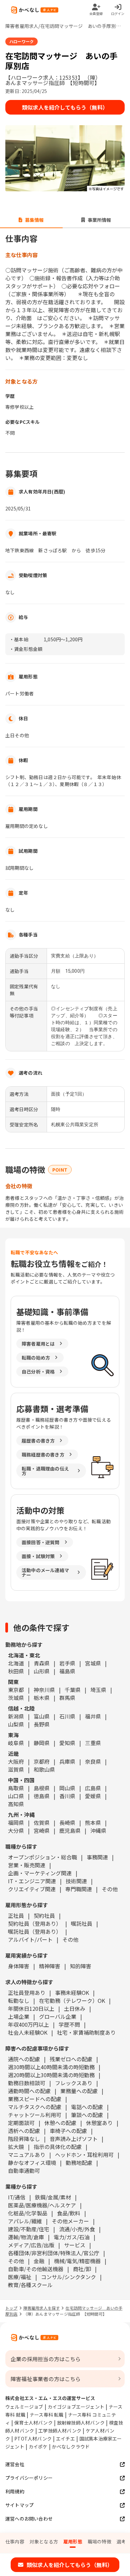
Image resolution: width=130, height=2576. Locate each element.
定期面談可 (21, 2123)
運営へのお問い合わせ (29, 2519)
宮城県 (93, 1663)
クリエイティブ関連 (32, 1889)
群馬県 (67, 1698)
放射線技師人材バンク (81, 2423)
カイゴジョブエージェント (76, 2407)
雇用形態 (73, 2541)
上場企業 (19, 2016)
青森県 (42, 1663)
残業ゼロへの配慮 (71, 2059)
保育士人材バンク (33, 2423)
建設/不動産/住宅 (29, 2229)
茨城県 (16, 1698)
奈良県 (93, 1761)
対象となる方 (44, 2541)
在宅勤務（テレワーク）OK (72, 2000)
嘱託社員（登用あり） (35, 1931)
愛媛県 (93, 1796)
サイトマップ (19, 2505)
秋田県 (16, 1671)
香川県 (67, 1796)
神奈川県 (44, 1690)
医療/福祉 (20, 2277)
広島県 (93, 1788)
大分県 (16, 1830)
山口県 (16, 1796)
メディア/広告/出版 (31, 2245)
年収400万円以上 (28, 2024)
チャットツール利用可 (35, 2115)
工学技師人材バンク (60, 2431)
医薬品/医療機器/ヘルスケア (42, 2205)
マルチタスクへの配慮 (35, 2107)
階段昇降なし (24, 2139)
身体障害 (19, 1966)
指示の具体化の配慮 (58, 2147)
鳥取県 (16, 1788)
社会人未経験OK (28, 2032)
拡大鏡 (16, 2147)
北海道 (16, 1663)
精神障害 (50, 1966)
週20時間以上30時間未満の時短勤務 (51, 2075)
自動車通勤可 (24, 2171)
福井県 (93, 1716)
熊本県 (93, 1822)
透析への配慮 (24, 2131)
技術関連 (76, 1881)
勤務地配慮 (79, 2163)
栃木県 (42, 1698)
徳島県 (42, 1796)
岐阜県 (16, 1743)
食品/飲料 (69, 2213)
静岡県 (42, 1743)
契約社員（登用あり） (35, 1923)
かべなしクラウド (71, 2446)
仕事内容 (15, 2541)
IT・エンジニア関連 (32, 1881)
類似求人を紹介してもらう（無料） (65, 107)
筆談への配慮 (87, 2115)
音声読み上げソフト (74, 2139)
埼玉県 (98, 1690)
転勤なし (19, 2000)
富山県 (42, 1716)
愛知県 (67, 1743)
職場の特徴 (99, 2541)
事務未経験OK (72, 1993)
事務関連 (97, 1857)
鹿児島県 (70, 1830)
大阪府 (16, 1761)
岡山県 (67, 1788)
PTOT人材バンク (33, 2439)
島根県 (42, 1788)
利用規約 (15, 2491)
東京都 (16, 1690)
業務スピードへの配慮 (35, 2099)
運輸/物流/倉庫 (26, 2237)
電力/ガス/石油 (72, 2237)
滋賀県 (16, 1769)
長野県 (42, 1724)
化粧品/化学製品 (28, 2213)
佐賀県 (42, 1822)
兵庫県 (67, 1761)
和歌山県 (44, 1769)
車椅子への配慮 (68, 2131)
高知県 (16, 1804)
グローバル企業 (58, 2016)
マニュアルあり (27, 2155)
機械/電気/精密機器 (77, 2261)
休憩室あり (99, 2123)
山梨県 (16, 1724)
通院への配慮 (24, 2059)
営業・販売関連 (27, 1865)
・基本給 (19, 639)
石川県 (67, 1716)
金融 (39, 2261)
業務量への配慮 (79, 2091)
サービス (75, 2245)
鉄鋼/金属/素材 (53, 2197)
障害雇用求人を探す (42, 2308)
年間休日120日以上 (31, 2008)
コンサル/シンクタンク (68, 2277)
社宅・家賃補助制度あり (86, 2032)
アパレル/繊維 (25, 2221)
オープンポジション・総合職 (42, 1857)
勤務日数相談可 (27, 2083)
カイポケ (38, 2446)
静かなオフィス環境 (32, 2163)
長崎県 (67, 1822)
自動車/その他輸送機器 (36, 2269)
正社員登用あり (27, 1993)
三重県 (93, 1743)
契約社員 (44, 1915)
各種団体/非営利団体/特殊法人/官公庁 (54, 2253)
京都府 (42, 1761)
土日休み (75, 2008)
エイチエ (65, 2439)
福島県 (67, 1671)
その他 (110, 1889)
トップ (11, 2308)
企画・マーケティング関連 (40, 1873)
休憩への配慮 (60, 2123)
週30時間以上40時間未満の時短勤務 (51, 2067)
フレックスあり (74, 2083)
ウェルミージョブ (24, 2407)
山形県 (42, 1671)
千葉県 (73, 1690)
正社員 (16, 1915)
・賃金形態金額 (26, 649)
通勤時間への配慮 (29, 2091)
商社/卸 (82, 2269)
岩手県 (67, 1663)
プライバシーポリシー (29, 2478)
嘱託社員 (82, 1923)
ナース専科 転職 (47, 2415)
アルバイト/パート (30, 1939)
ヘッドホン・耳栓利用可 (84, 2155)
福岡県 (16, 1822)
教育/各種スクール (30, 2285)
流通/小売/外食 (77, 2229)
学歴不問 (69, 2024)
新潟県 (16, 1716)
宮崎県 (42, 1830)
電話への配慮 (87, 2107)
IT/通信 (17, 2197)
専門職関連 (79, 1889)
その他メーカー (70, 2221)
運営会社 (15, 2464)
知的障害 (81, 1966)
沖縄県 (98, 1830)
